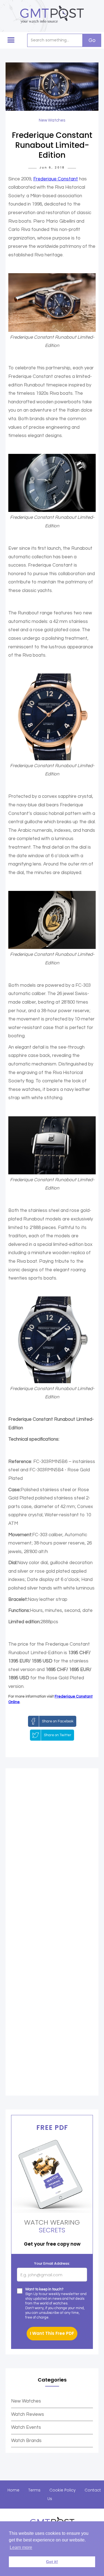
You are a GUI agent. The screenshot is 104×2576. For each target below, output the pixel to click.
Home (13, 2490)
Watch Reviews (28, 2414)
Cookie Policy (63, 2490)
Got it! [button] (52, 2562)
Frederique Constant (56, 179)
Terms (34, 2490)
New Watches (26, 2401)
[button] (11, 40)
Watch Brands (26, 2441)
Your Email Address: (52, 2263)
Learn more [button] (21, 2547)
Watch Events (26, 2427)
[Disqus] (52, 1854)
